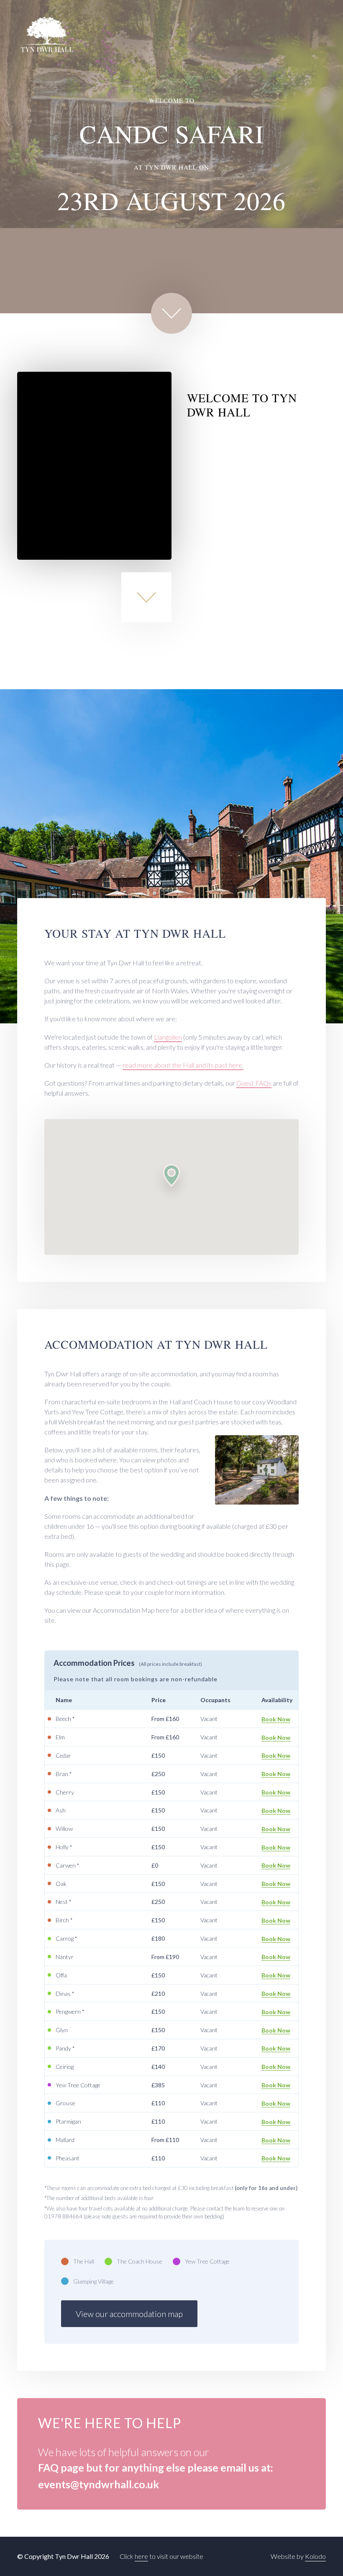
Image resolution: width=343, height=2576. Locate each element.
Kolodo (315, 2556)
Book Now (276, 1719)
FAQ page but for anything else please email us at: (156, 2467)
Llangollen (168, 1037)
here (141, 2556)
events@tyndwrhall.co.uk (99, 2484)
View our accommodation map (129, 2314)
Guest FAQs (254, 1083)
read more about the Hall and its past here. (183, 1065)
